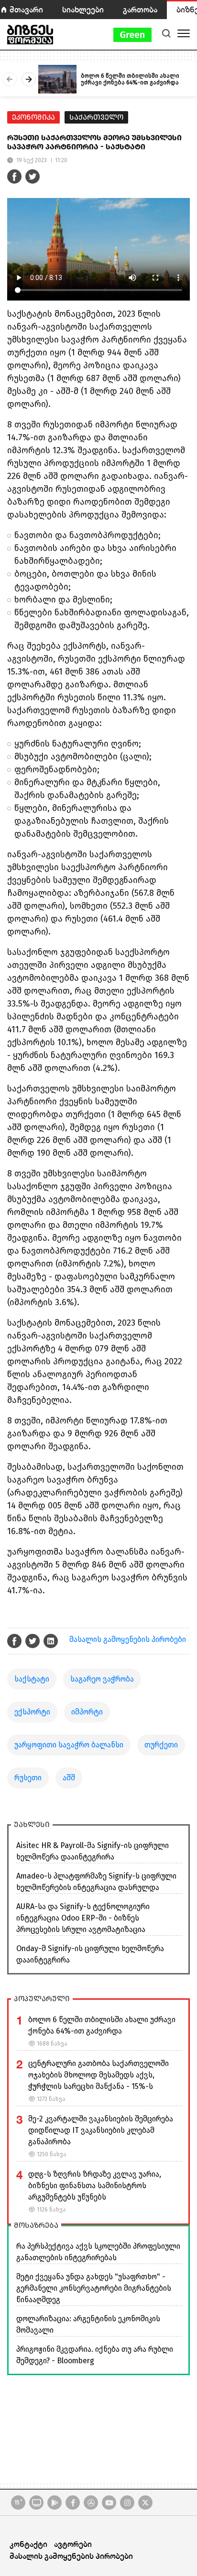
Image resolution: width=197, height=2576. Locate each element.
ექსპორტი (32, 1712)
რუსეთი (28, 1778)
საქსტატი (32, 1679)
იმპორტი (87, 1712)
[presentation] (10, 79)
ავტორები (73, 2544)
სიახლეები (83, 9)
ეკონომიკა (33, 117)
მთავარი (26, 9)
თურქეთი (161, 1745)
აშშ (69, 1778)
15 (18, 2502)
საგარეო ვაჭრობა (102, 1679)
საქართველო (96, 117)
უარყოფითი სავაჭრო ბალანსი (69, 1745)
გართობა (140, 9)
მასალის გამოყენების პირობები (128, 1639)
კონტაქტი (28, 2544)
